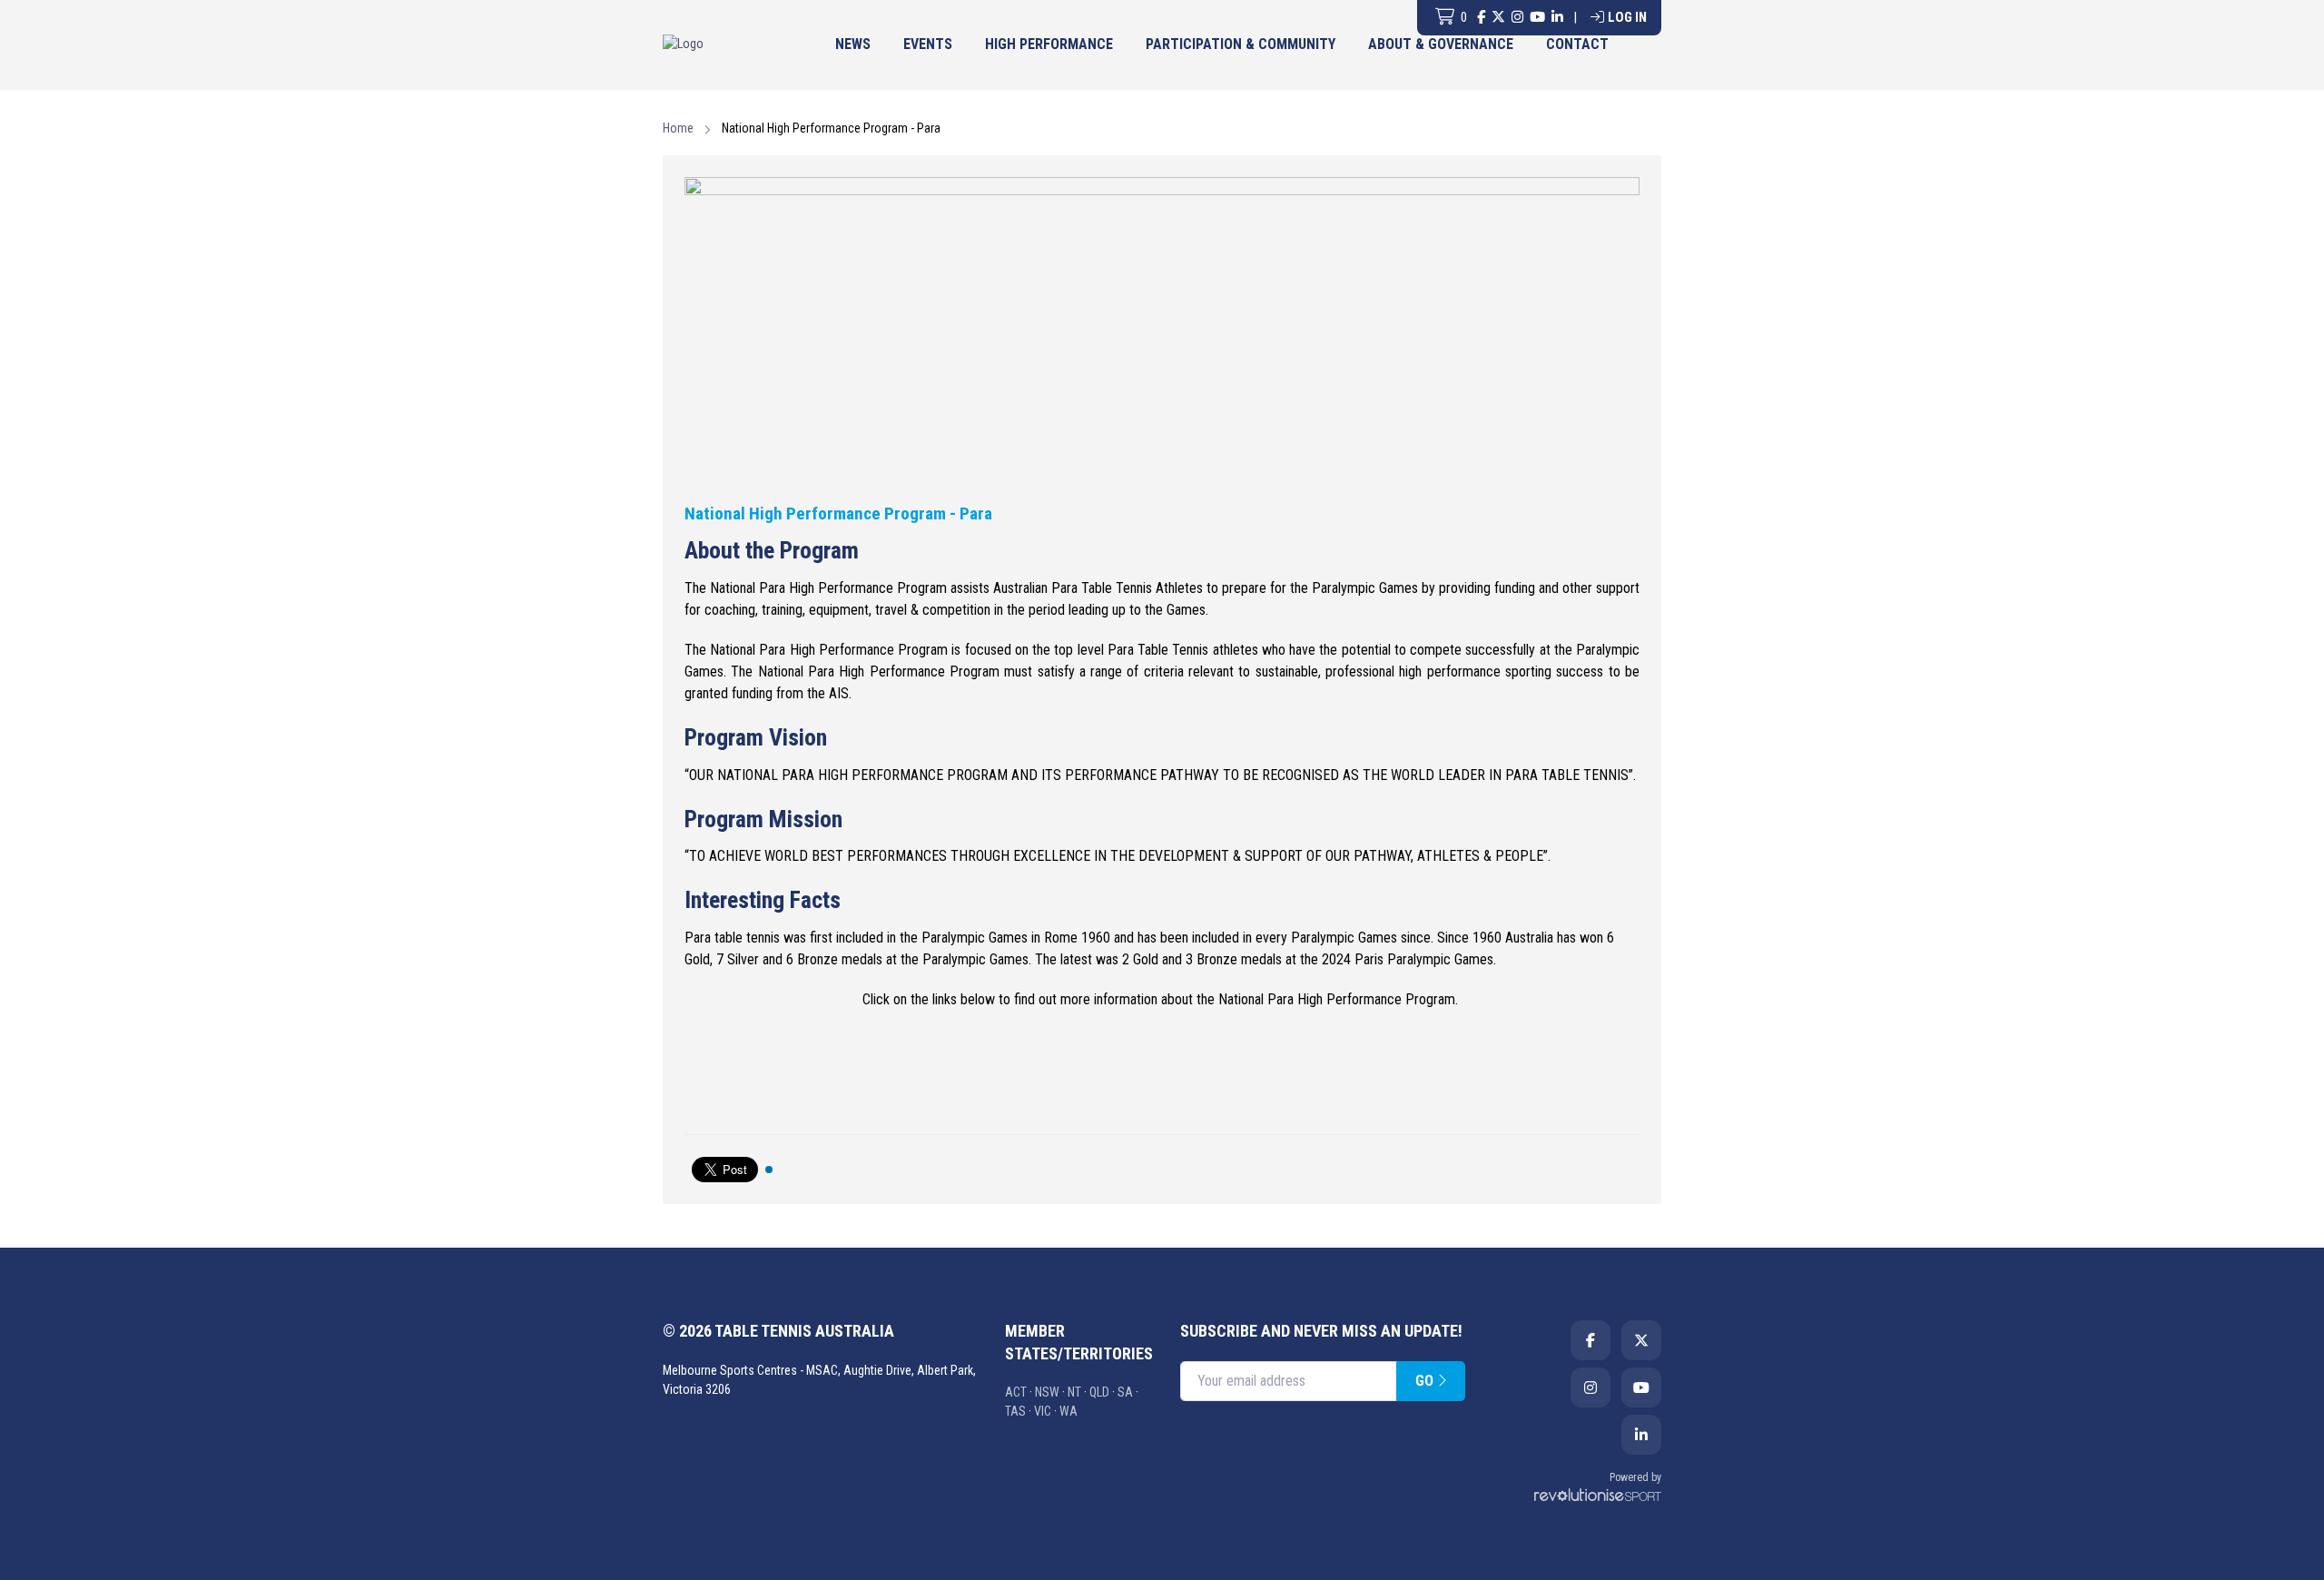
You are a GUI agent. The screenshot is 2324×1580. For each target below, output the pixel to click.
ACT (1016, 1392)
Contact (1577, 44)
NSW (1047, 1392)
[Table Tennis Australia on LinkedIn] (1557, 18)
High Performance (1049, 44)
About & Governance (1441, 44)
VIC (1043, 1411)
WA (1068, 1411)
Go (1426, 1381)
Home (678, 128)
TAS (1015, 1411)
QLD (1099, 1392)
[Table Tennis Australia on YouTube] (1537, 18)
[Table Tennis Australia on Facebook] (1481, 18)
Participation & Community (1241, 44)
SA (1125, 1392)
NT (1074, 1392)
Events (928, 44)
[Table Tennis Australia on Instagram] (1517, 18)
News (853, 44)
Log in (1627, 17)
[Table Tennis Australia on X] (1498, 18)
